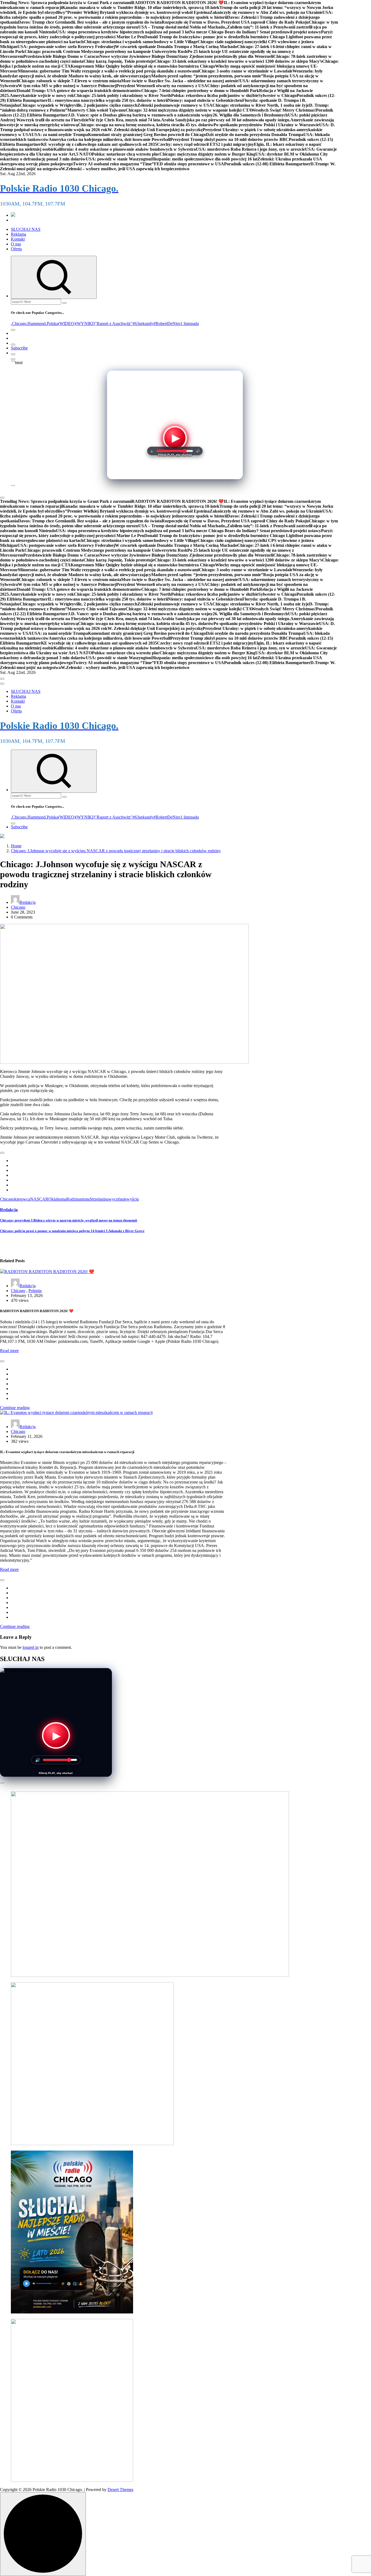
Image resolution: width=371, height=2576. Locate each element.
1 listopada (190, 323)
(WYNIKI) (85, 323)
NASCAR (39, 1199)
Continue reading (15, 1408)
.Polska (52, 323)
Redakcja (28, 902)
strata (85, 1199)
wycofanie (118, 1199)
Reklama (18, 234)
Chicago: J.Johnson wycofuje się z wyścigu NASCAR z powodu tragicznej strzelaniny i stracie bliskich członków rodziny (116, 851)
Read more (9, 1351)
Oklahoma (57, 1199)
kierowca (22, 1199)
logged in (31, 1647)
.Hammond (36, 323)
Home (16, 846)
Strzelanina (99, 1199)
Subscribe (19, 348)
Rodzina (73, 1199)
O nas (16, 244)
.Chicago (19, 323)
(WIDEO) (67, 323)
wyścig (133, 1199)
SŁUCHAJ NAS (26, 229)
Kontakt (18, 239)
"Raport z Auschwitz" (114, 323)
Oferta (16, 249)
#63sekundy (143, 323)
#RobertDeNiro (167, 323)
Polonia (35, 1291)
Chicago (18, 907)
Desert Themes (120, 2490)
